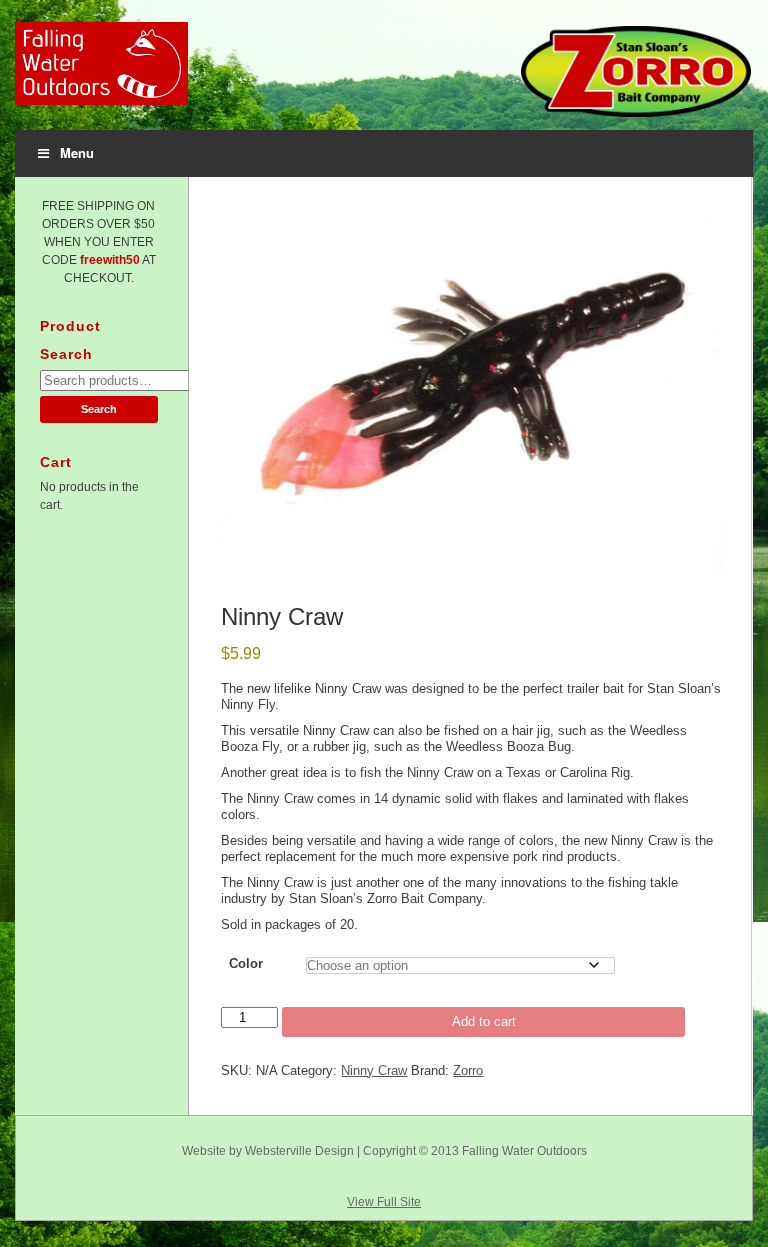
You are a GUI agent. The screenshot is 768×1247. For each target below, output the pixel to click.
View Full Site (384, 1202)
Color (246, 963)
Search (99, 409)
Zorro (468, 1070)
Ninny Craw (374, 1070)
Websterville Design (299, 1151)
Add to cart (484, 1021)
